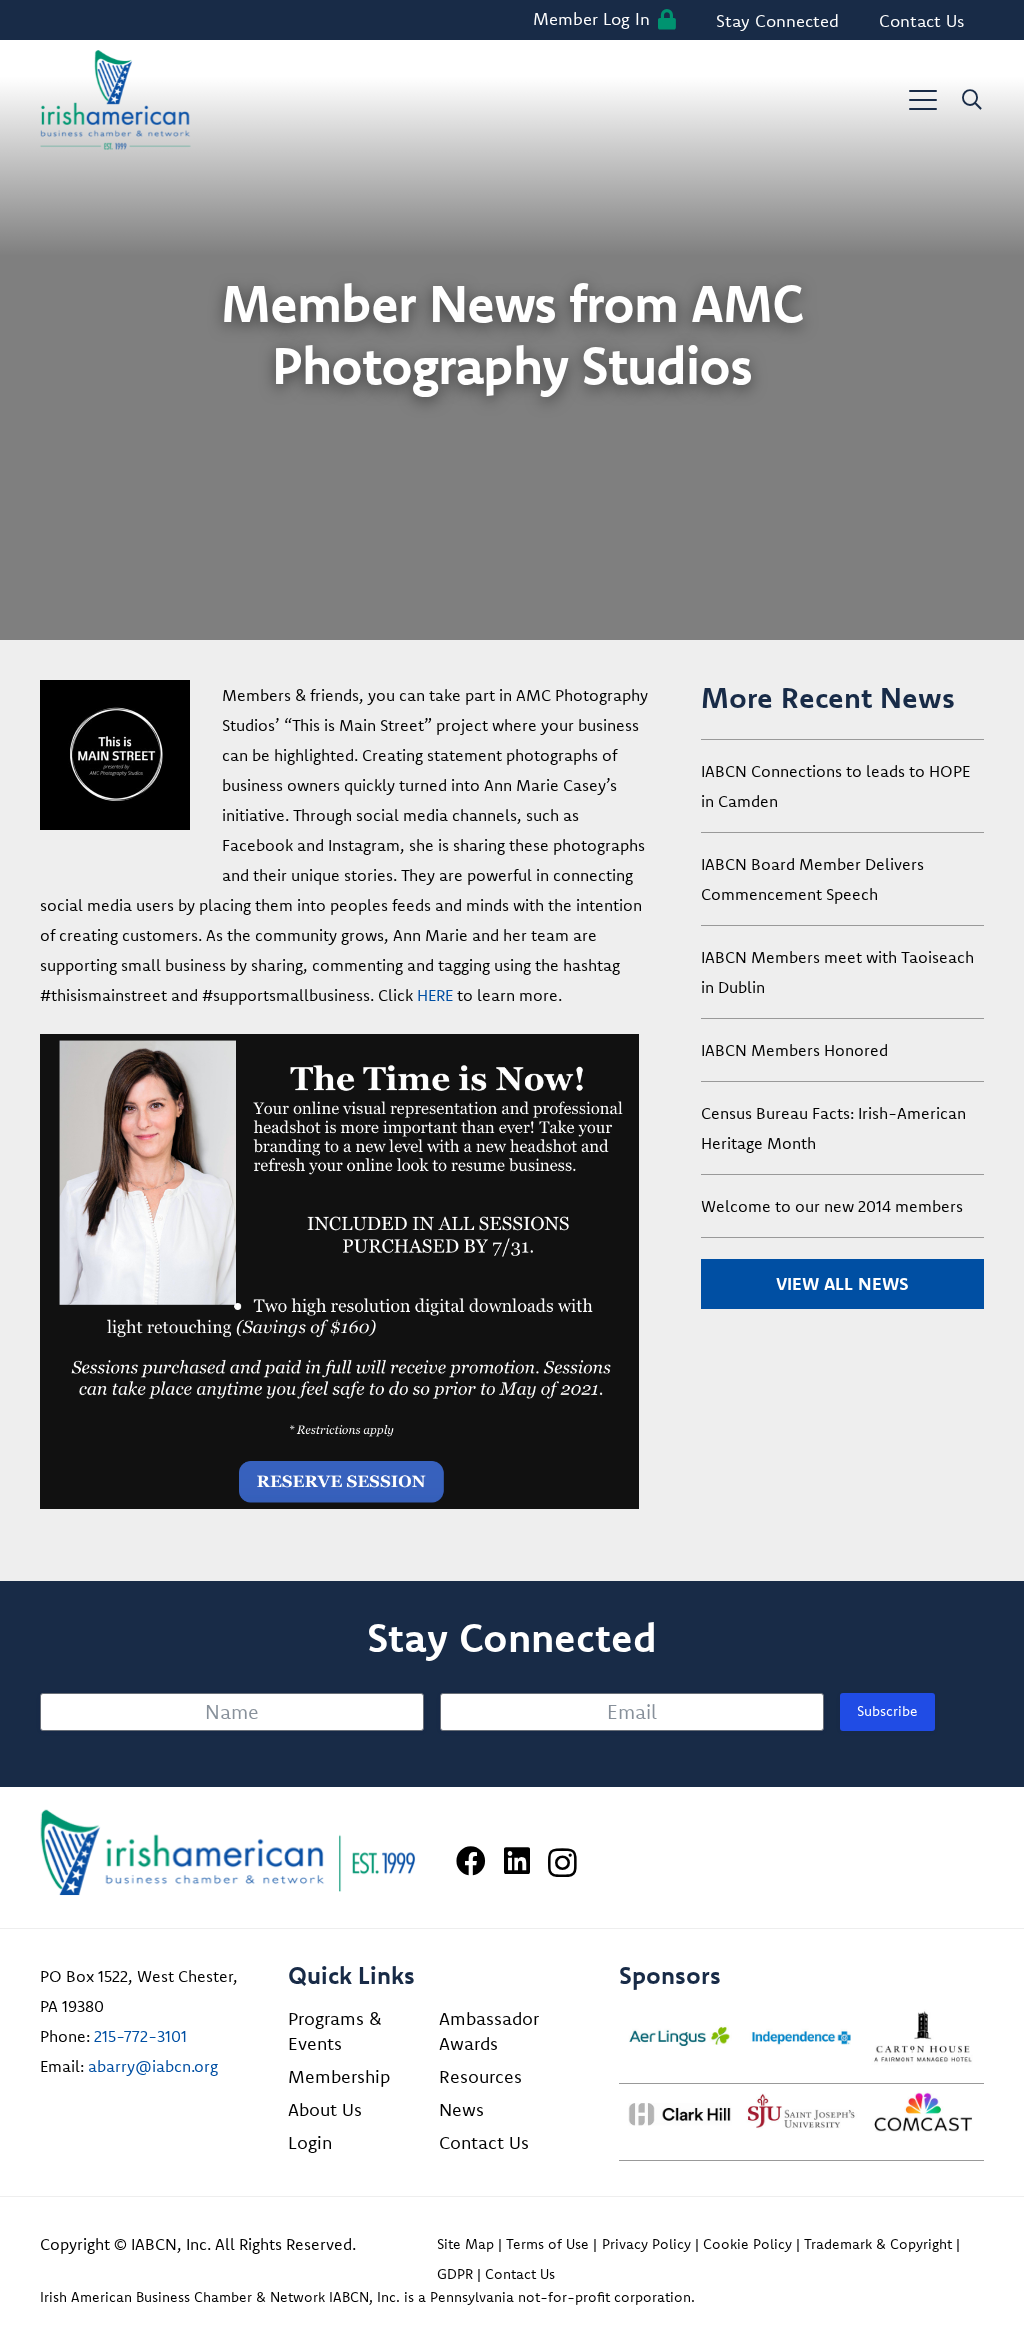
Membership (339, 2076)
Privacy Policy (646, 2244)
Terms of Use (547, 2244)
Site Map (465, 2244)
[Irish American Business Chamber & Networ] (228, 1852)
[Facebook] (471, 1861)
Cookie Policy (747, 2244)
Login (310, 2142)
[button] (923, 100)
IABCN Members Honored (794, 1050)
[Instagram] (562, 1862)
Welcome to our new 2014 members (832, 1206)
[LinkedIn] (517, 1861)
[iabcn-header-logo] (115, 100)
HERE (435, 995)
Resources (480, 2076)
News (461, 2109)
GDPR (455, 2274)
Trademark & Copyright (878, 2244)
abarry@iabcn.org (153, 2066)
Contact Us (484, 2142)
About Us (325, 2109)
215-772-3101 (140, 2036)
